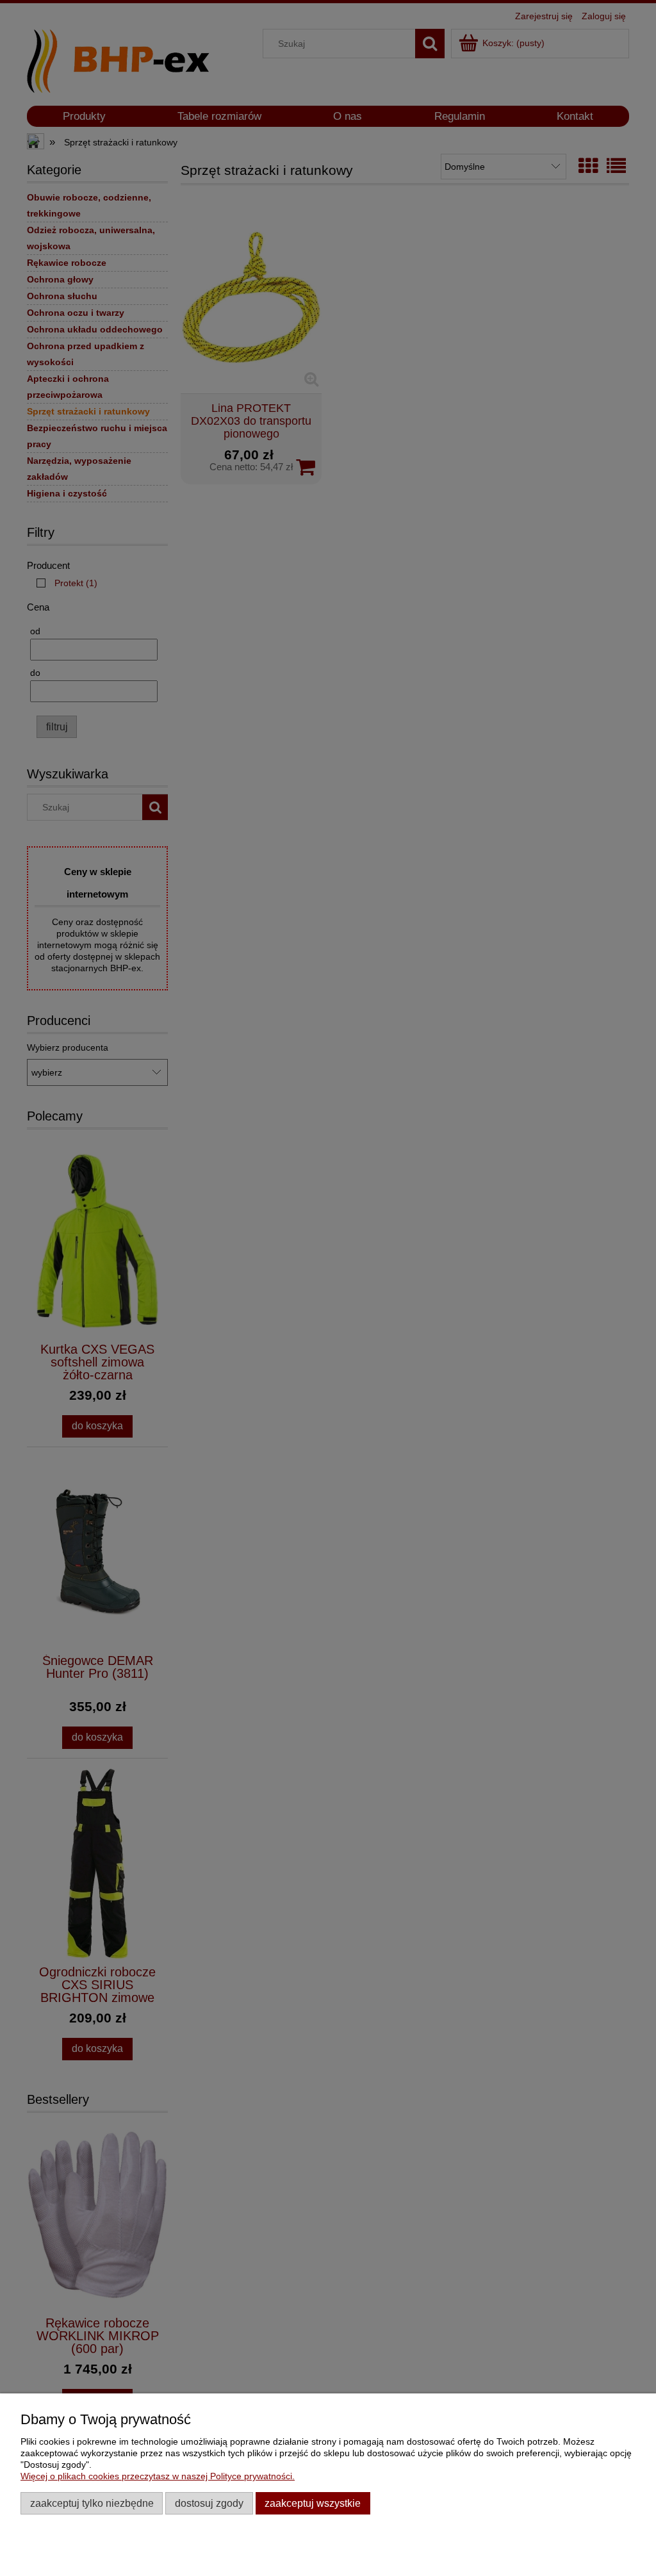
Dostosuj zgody (209, 2503)
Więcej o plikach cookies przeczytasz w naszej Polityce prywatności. (158, 2476)
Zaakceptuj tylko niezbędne (92, 2503)
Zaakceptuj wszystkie (313, 2503)
